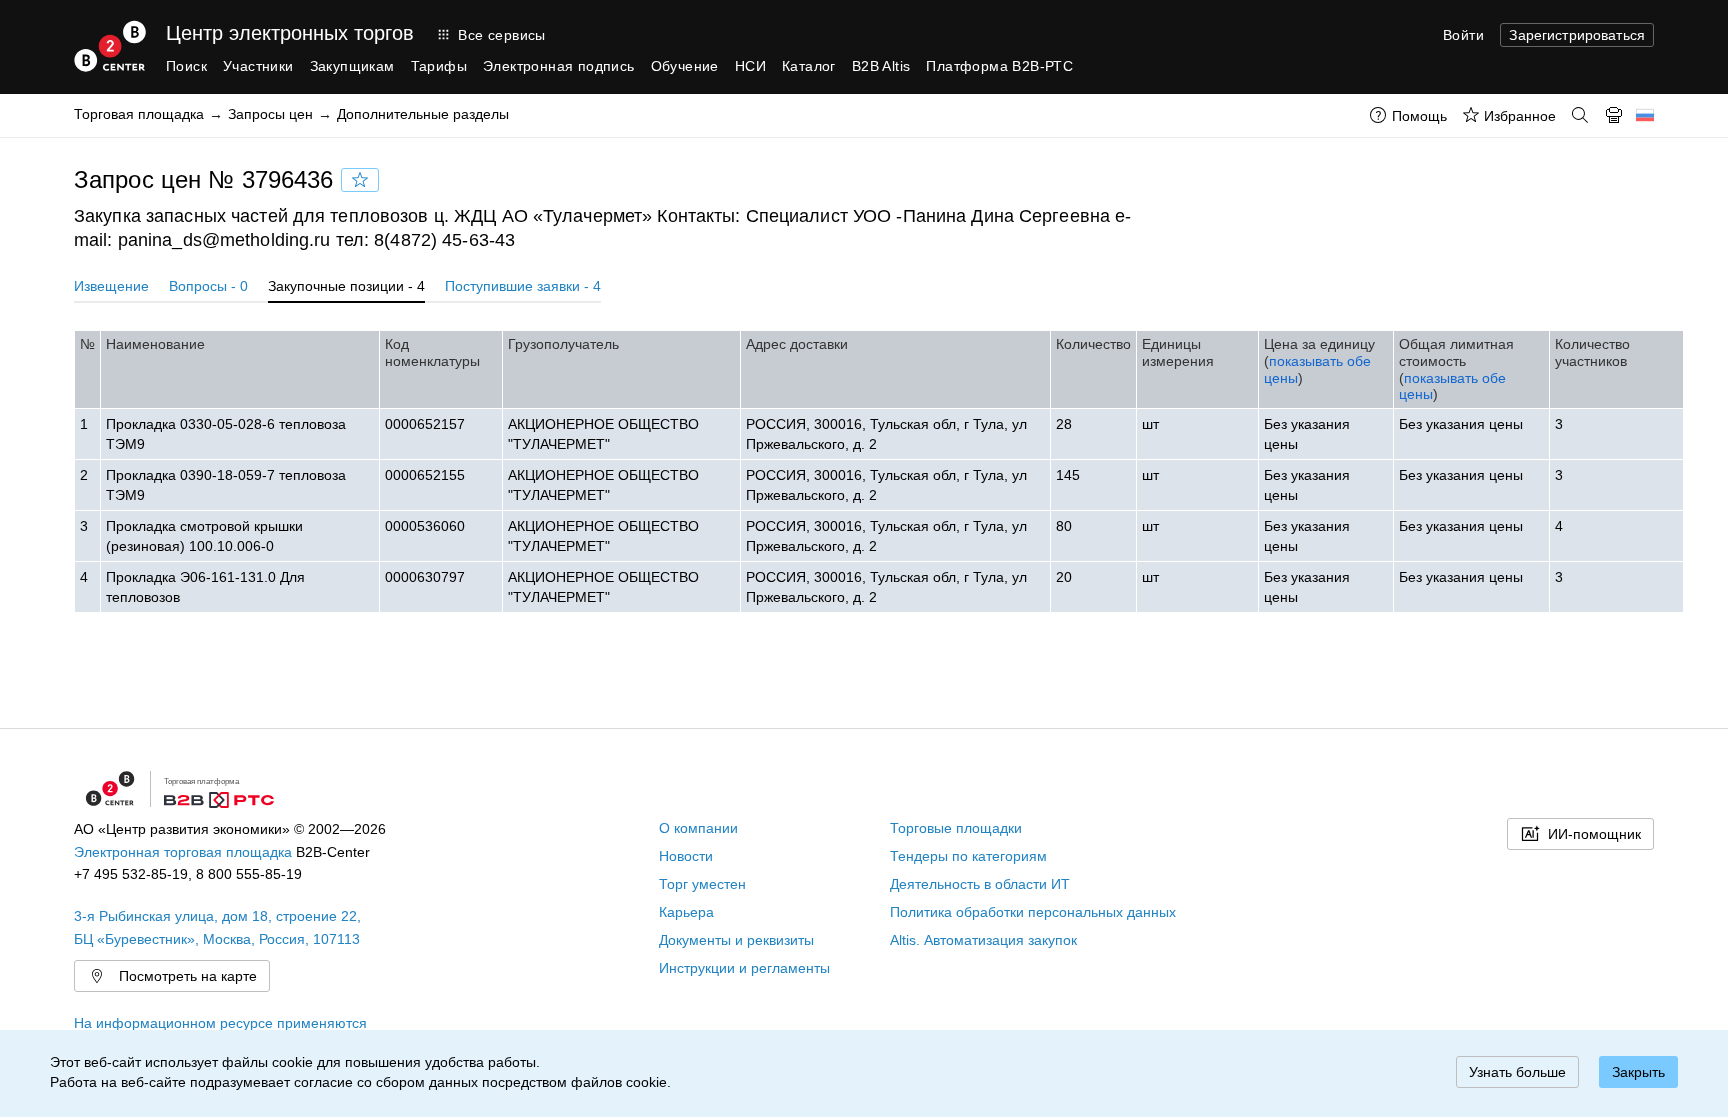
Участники (258, 66)
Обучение (685, 66)
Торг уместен (702, 884)
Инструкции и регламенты (744, 968)
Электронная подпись (559, 66)
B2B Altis (881, 66)
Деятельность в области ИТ (980, 884)
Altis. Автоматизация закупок (983, 940)
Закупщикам (352, 66)
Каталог (809, 66)
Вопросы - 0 (208, 286)
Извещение (111, 286)
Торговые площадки (956, 828)
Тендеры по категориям (968, 856)
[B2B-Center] (110, 46)
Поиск (186, 66)
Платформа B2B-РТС (999, 66)
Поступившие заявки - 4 (523, 286)
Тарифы (439, 66)
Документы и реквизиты (736, 940)
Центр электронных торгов (290, 33)
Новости (686, 856)
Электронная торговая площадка (183, 852)
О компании (698, 828)
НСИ (750, 66)
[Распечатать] (1614, 115)
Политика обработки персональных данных (1033, 912)
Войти (1463, 35)
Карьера (686, 912)
